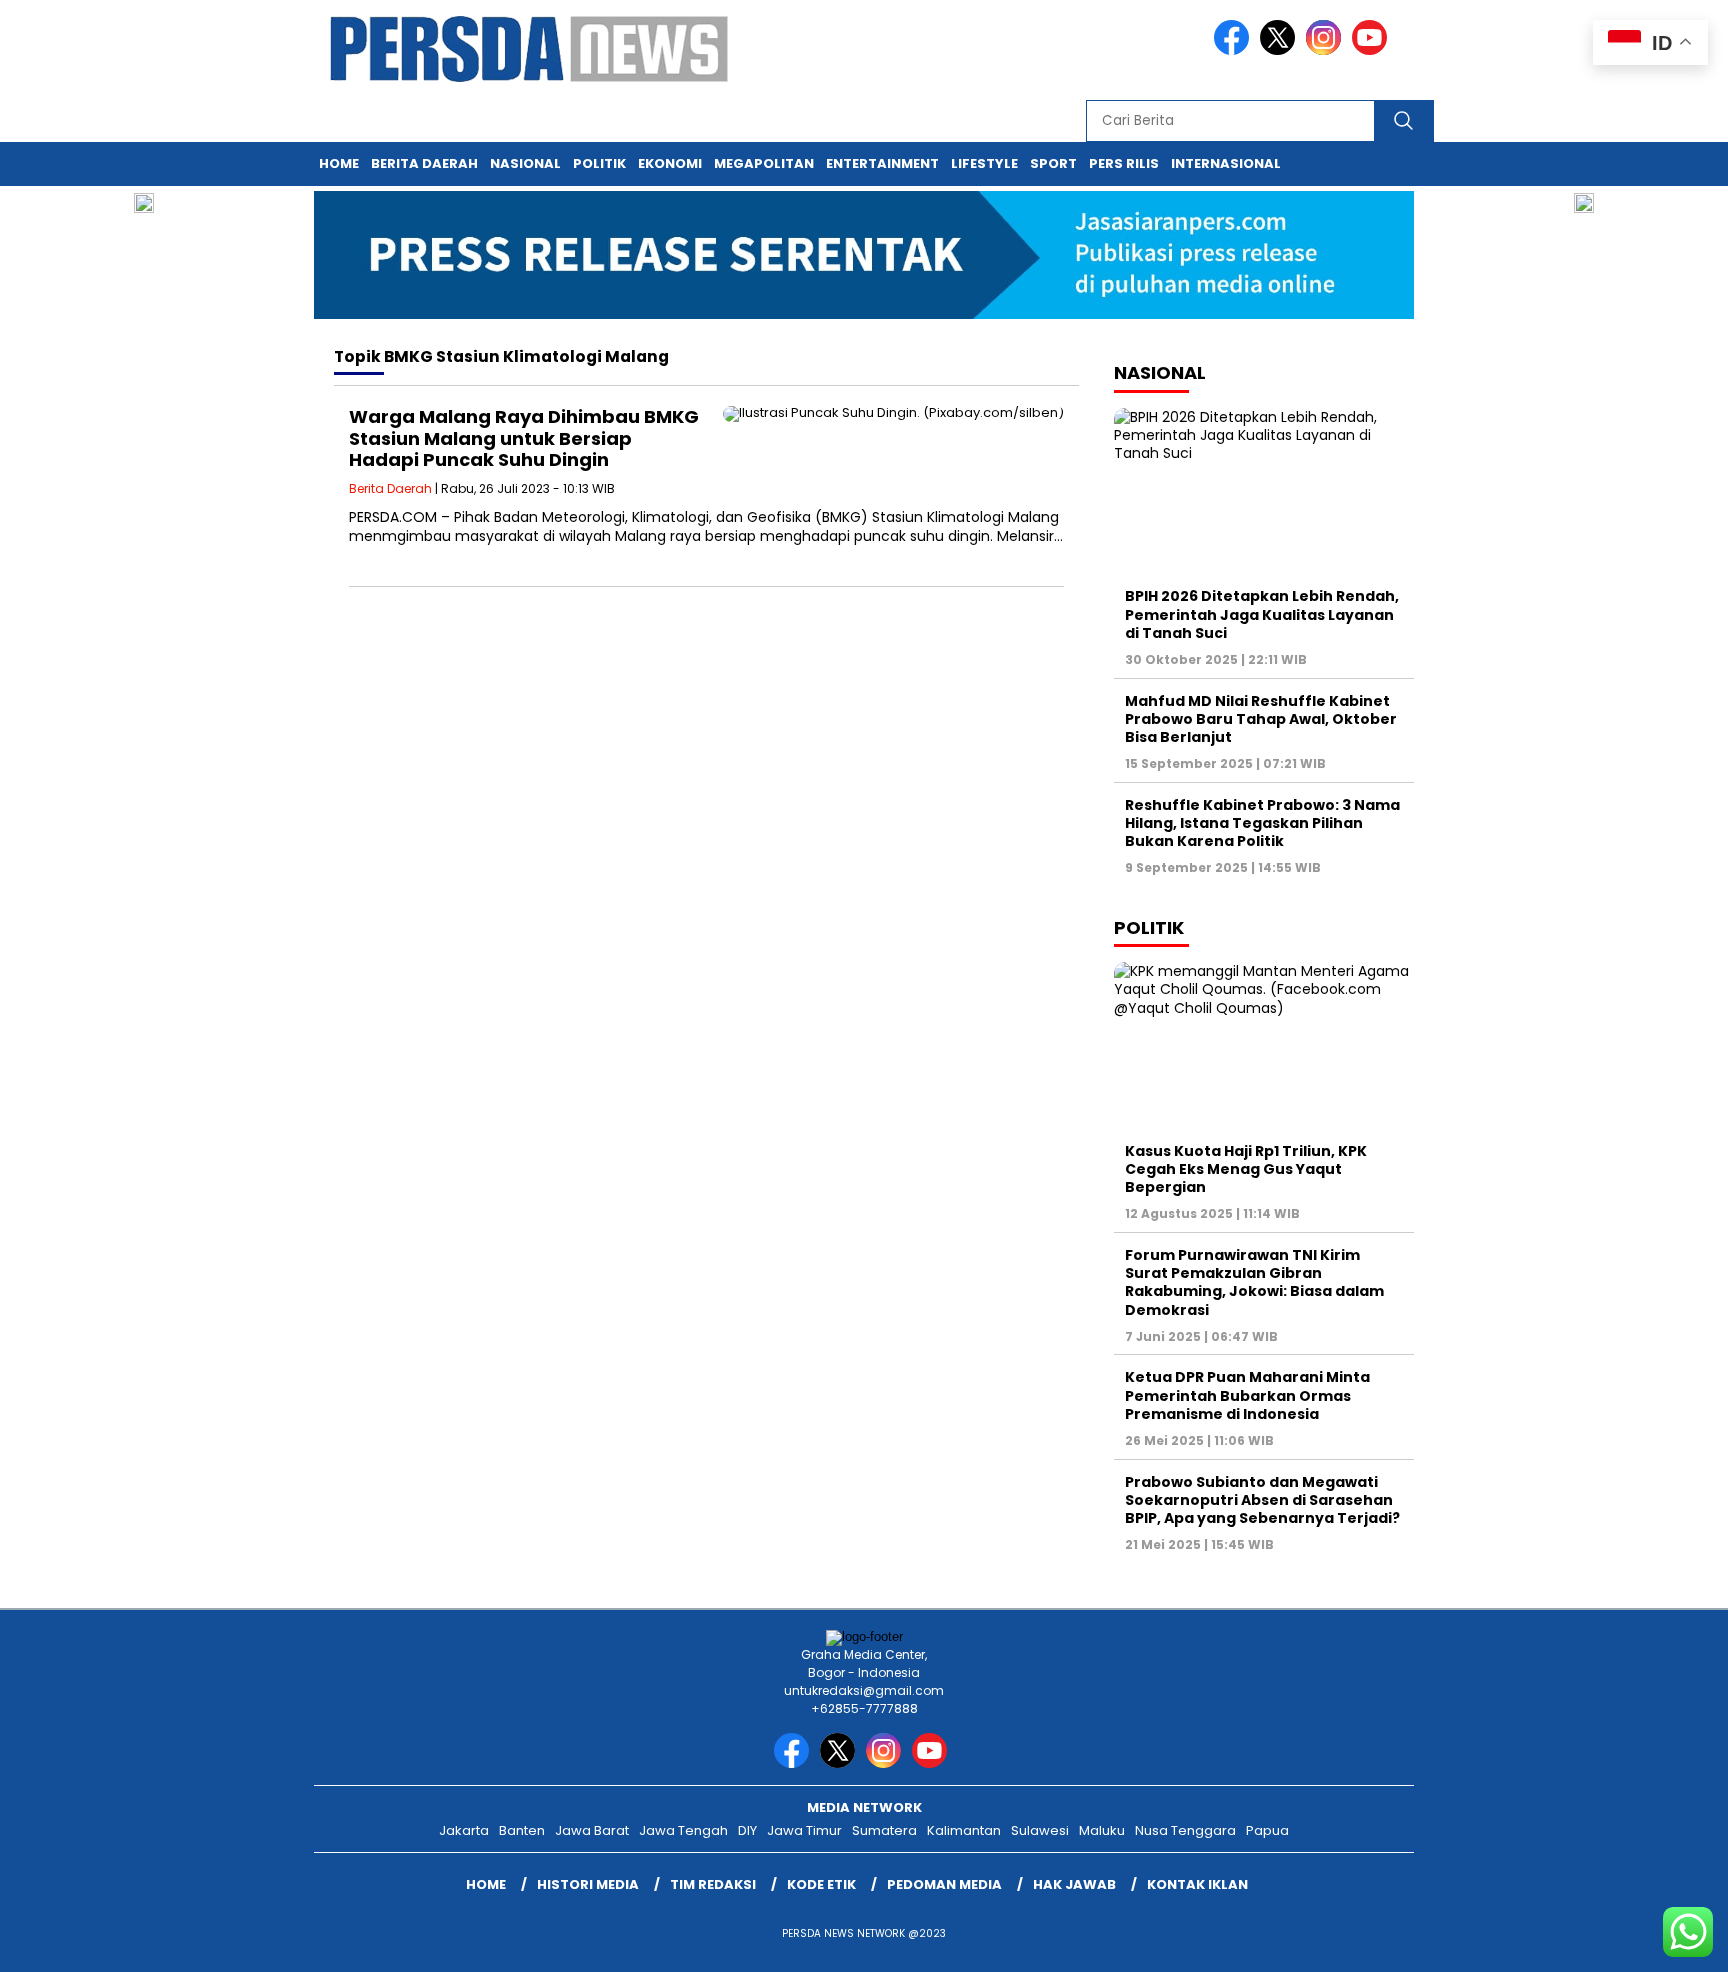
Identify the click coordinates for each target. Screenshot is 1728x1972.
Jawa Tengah (683, 1830)
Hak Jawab (1074, 1884)
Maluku (1102, 1830)
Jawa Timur (804, 1830)
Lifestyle (984, 163)
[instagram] (1327, 50)
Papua (1267, 1830)
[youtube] (1373, 50)
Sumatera (884, 1830)
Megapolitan (764, 163)
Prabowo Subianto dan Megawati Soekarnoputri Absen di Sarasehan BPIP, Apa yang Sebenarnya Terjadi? (1262, 1500)
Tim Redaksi (713, 1884)
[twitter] (1281, 50)
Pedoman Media (944, 1884)
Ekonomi (670, 163)
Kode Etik (821, 1884)
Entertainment (882, 163)
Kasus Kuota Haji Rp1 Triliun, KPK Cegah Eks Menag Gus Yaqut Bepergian (1246, 1169)
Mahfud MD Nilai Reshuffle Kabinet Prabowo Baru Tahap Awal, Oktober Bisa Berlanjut (1261, 719)
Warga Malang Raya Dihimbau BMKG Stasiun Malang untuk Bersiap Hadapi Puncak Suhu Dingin (524, 438)
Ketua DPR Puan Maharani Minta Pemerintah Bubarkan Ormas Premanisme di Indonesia (1247, 1395)
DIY (747, 1830)
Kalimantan (964, 1830)
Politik (599, 163)
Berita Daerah (424, 163)
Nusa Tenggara (1185, 1830)
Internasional (1226, 163)
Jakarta (464, 1830)
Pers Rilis (1124, 163)
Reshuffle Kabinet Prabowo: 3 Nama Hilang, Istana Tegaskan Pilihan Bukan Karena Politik (1262, 823)
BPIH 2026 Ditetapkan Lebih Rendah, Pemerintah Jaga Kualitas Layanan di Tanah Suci (1262, 614)
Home (339, 163)
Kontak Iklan (1197, 1884)
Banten (522, 1830)
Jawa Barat (592, 1830)
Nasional (525, 163)
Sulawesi (1040, 1830)
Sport (1053, 163)
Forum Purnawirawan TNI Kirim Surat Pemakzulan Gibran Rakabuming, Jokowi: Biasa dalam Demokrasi (1254, 1282)
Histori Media (588, 1884)
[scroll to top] (1659, 1941)
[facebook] (1235, 50)
